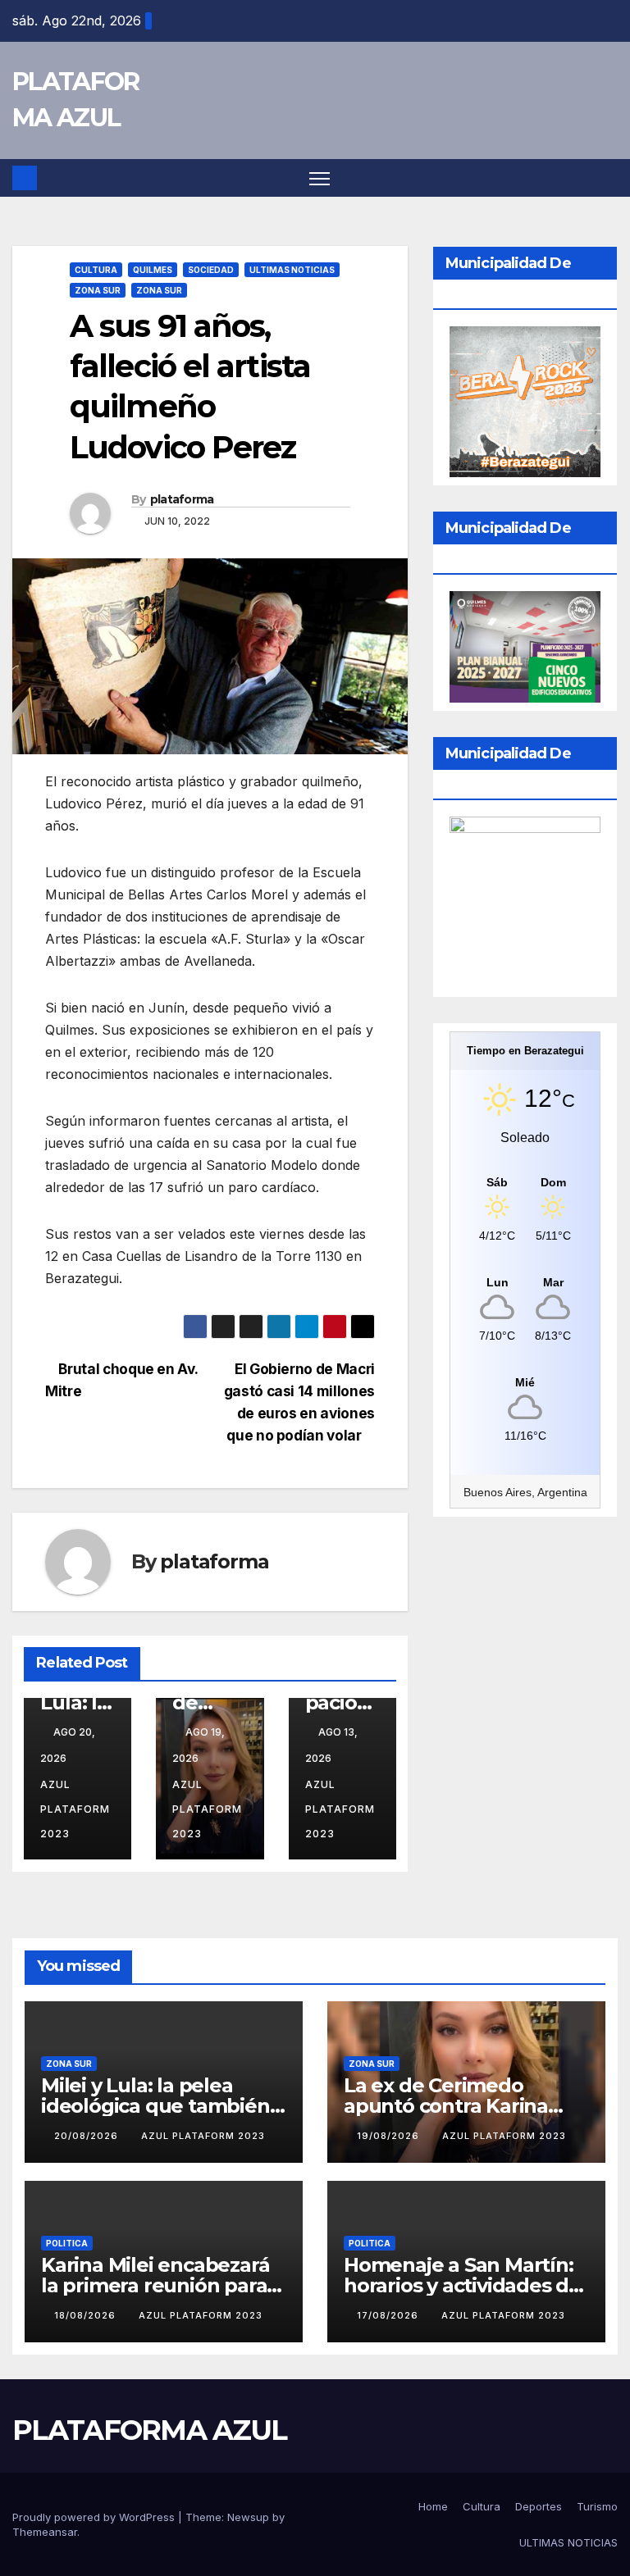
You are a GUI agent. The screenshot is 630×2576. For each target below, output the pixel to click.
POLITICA (67, 2243)
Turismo (597, 2506)
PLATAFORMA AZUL (150, 2430)
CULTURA (96, 270)
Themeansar (45, 2532)
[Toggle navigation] (320, 178)
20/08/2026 (88, 2136)
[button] (607, 178)
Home (433, 2506)
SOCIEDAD (211, 270)
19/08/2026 (390, 2136)
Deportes (539, 2506)
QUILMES (153, 270)
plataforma (182, 499)
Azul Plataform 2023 (203, 2136)
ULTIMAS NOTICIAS (292, 270)
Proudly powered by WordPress (95, 2517)
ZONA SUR (98, 290)
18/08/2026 (87, 2315)
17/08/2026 (389, 2315)
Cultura (482, 2506)
